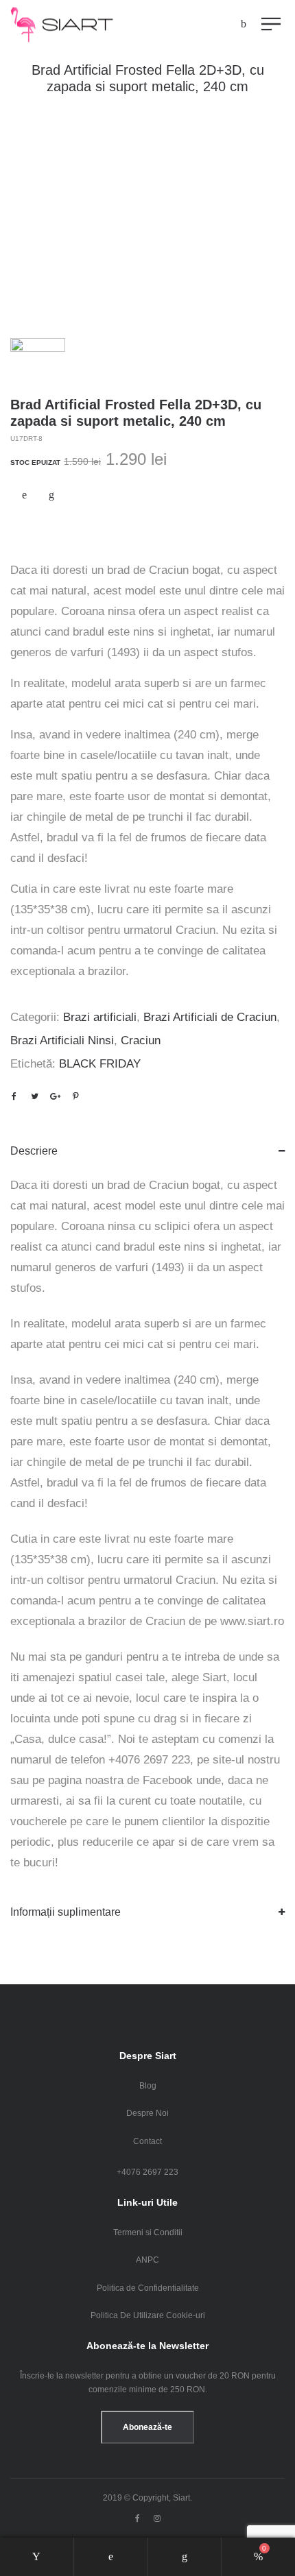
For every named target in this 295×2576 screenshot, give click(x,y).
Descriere (34, 1151)
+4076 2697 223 (147, 2172)
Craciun (141, 1040)
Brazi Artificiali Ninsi (62, 1040)
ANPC (147, 2260)
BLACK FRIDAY (100, 1064)
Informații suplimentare (66, 1912)
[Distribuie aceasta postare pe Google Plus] (55, 1096)
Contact (147, 2141)
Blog (148, 2086)
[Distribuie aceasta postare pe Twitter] (34, 1096)
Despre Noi (147, 2113)
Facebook (168, 1780)
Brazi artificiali (100, 1017)
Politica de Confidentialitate (148, 2288)
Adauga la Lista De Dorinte (24, 495)
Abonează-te (147, 2427)
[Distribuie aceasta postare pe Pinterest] (75, 1096)
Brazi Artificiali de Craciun (210, 1017)
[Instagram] (157, 2518)
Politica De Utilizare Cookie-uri (148, 2315)
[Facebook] (138, 2518)
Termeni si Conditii (148, 2232)
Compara (51, 495)
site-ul (228, 1760)
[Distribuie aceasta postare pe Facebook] (14, 1096)
